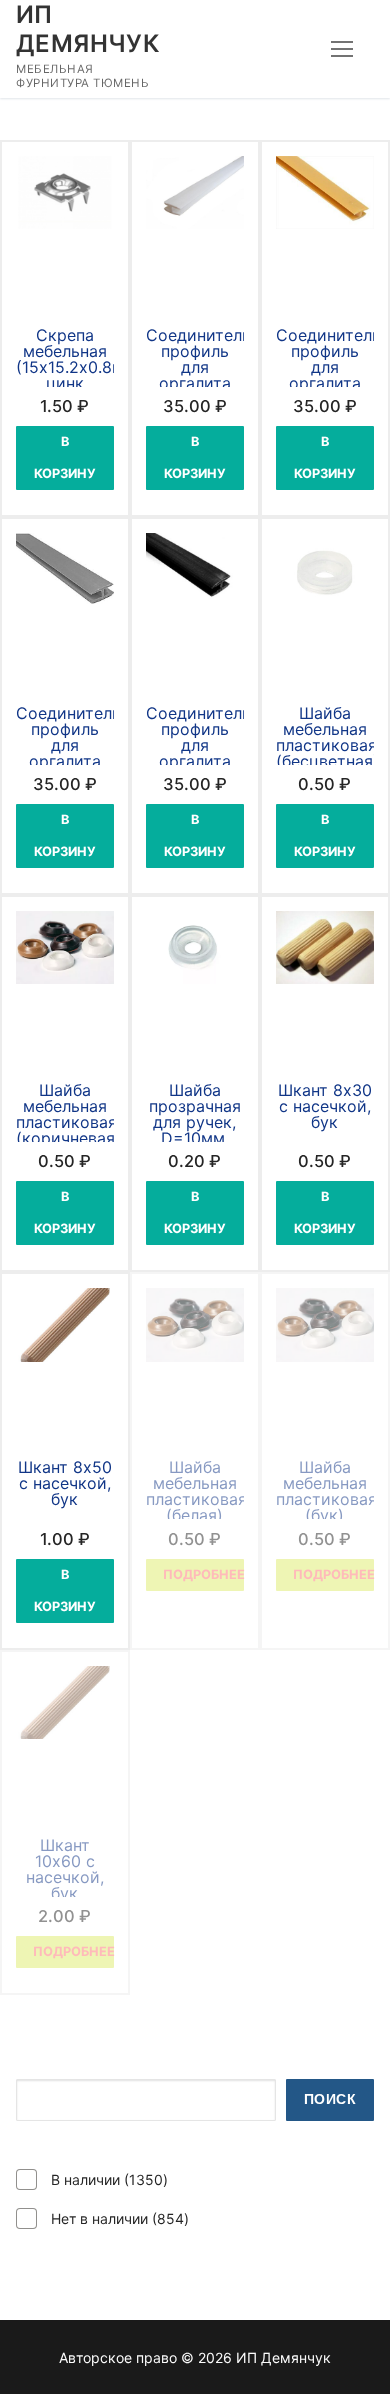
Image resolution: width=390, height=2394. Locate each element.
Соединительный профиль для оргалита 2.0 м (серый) (84, 753)
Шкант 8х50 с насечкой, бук (65, 1483)
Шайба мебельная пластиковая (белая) (196, 1491)
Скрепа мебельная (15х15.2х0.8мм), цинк (81, 359)
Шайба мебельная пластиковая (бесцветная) (327, 737)
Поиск (330, 2099)
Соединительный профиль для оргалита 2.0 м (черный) (214, 753)
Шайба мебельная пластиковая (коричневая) (68, 1114)
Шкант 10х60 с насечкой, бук (65, 1869)
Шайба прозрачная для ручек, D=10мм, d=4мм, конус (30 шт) (195, 1138)
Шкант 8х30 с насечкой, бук (325, 1106)
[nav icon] (342, 49)
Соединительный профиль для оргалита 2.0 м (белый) (214, 375)
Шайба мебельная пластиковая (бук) (326, 1491)
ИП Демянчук (87, 29)
